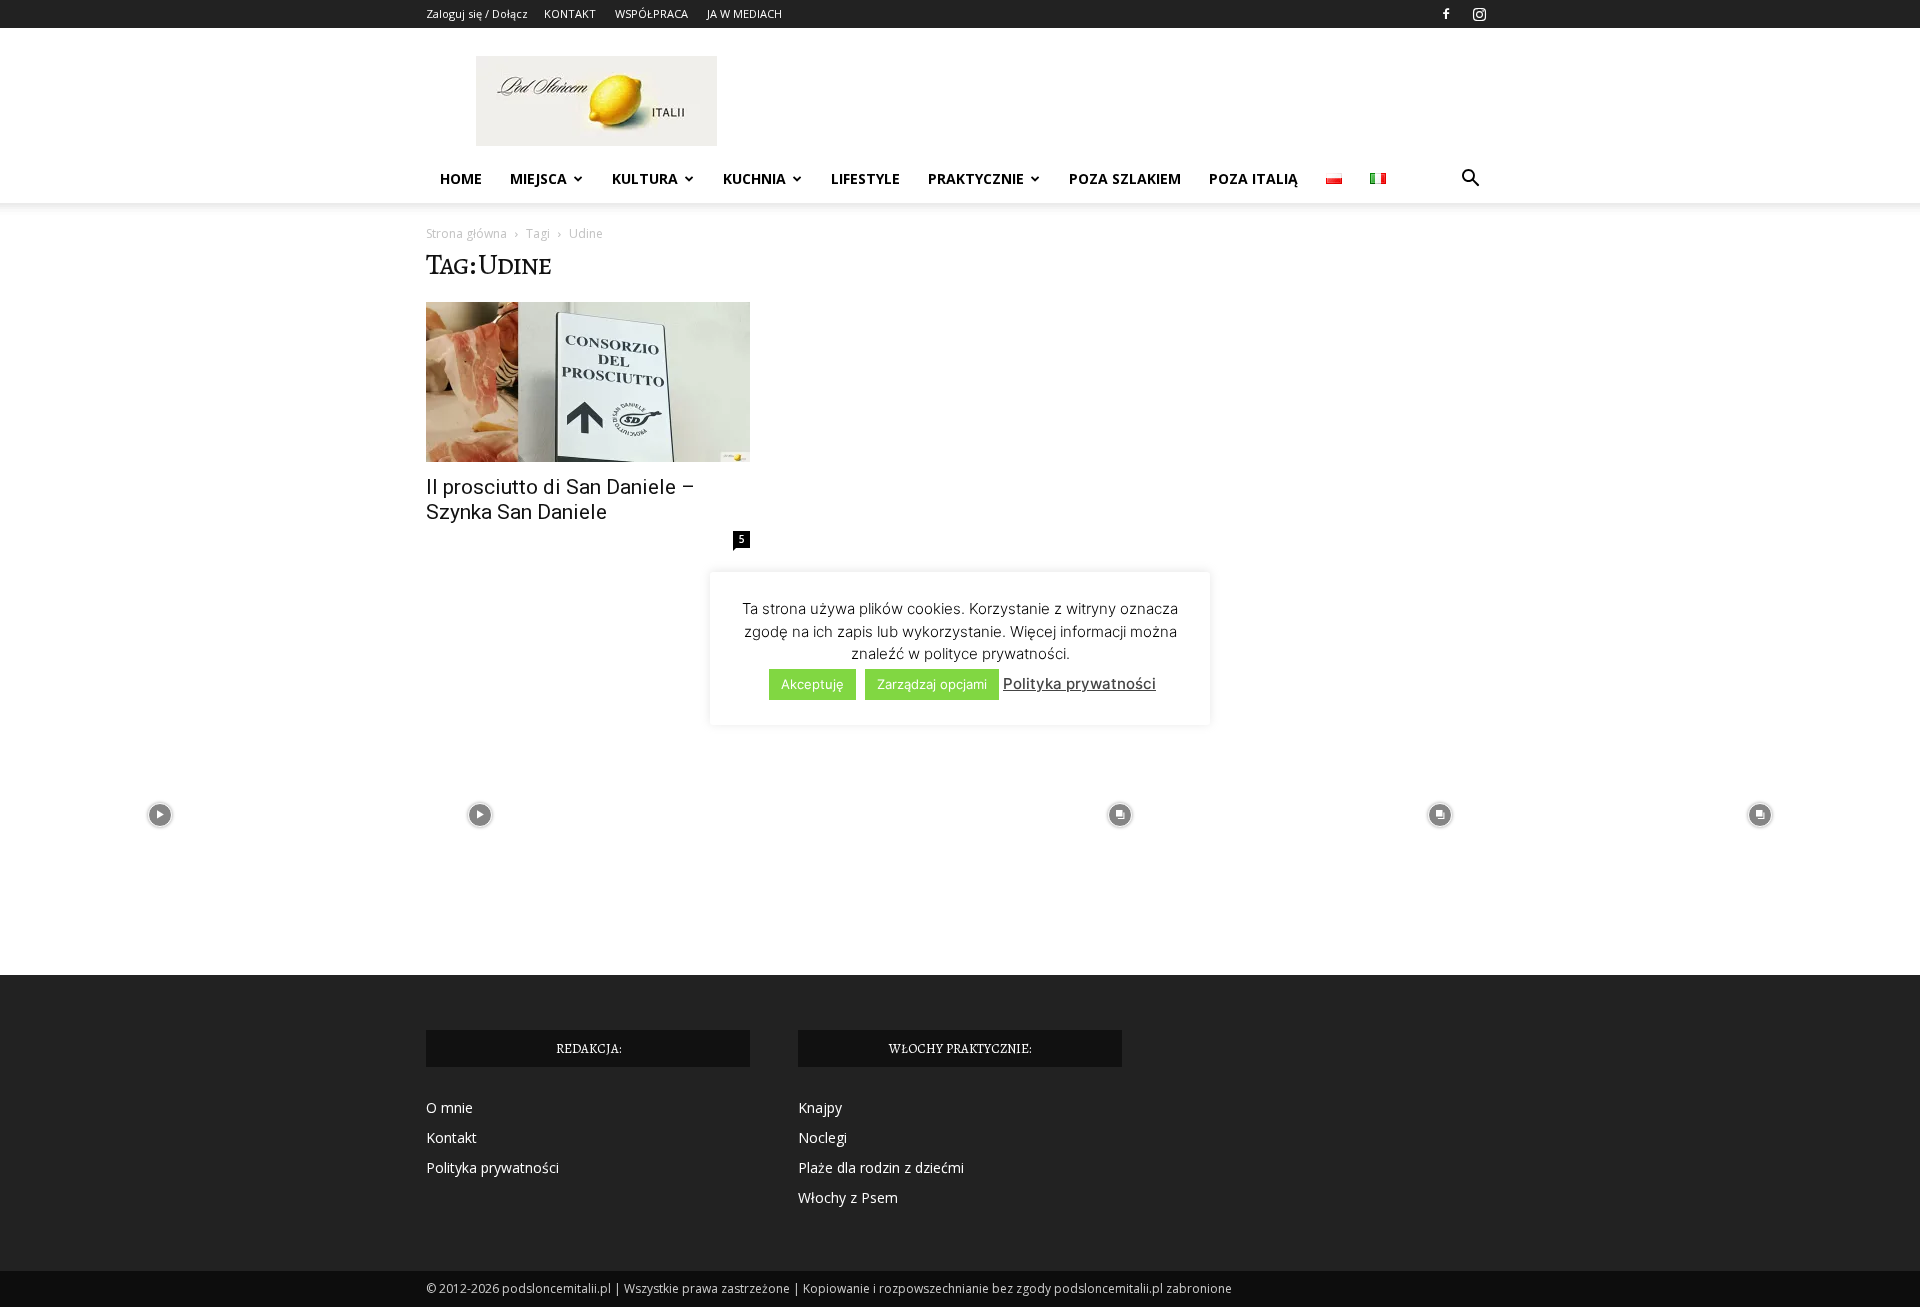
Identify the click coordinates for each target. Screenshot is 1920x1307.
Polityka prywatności (492, 1167)
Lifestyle (865, 178)
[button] (1470, 180)
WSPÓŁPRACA (651, 13)
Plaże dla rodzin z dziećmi (881, 1167)
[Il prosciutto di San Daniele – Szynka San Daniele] (588, 382)
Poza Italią (1253, 178)
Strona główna (466, 233)
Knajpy (820, 1107)
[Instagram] (1479, 14)
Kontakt (451, 1137)
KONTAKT (570, 13)
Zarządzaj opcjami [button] (932, 684)
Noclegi (822, 1137)
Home (461, 178)
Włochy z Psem (848, 1197)
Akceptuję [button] (812, 684)
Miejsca (538, 178)
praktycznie (976, 178)
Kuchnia (754, 178)
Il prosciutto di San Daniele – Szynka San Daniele (560, 499)
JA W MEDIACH (744, 13)
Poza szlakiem (1125, 178)
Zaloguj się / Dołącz (477, 13)
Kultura (645, 178)
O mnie (449, 1107)
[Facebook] (1446, 14)
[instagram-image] (160, 815)
